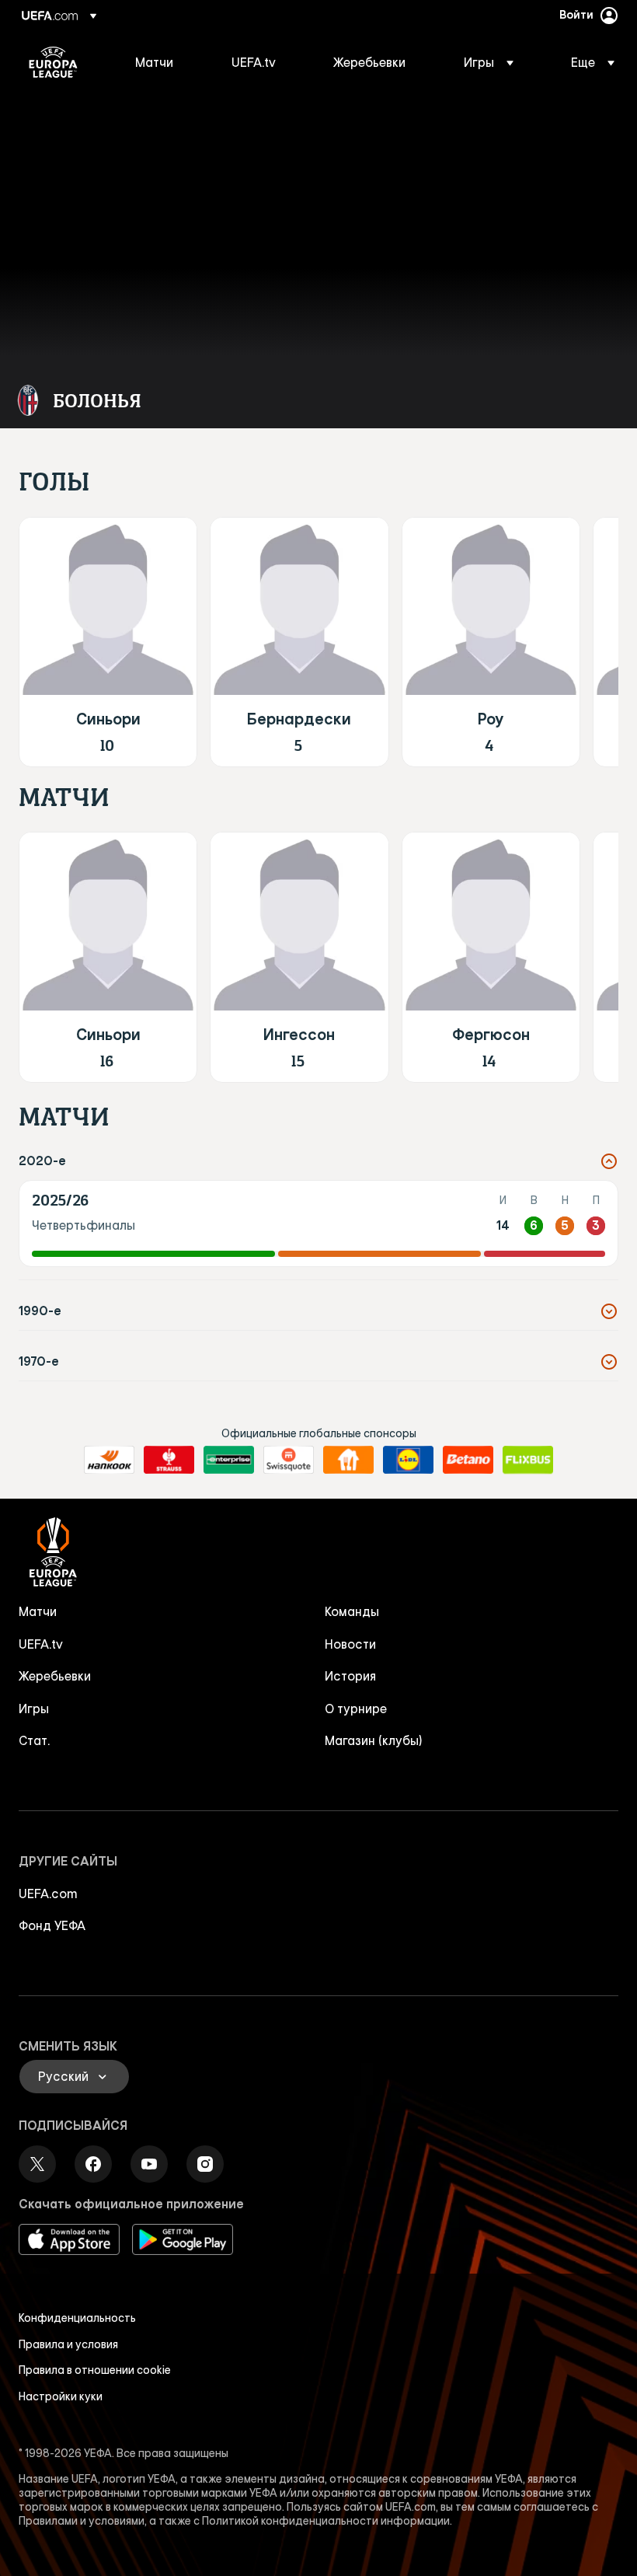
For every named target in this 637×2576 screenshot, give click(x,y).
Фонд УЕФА (52, 1925)
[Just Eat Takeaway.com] (348, 1460)
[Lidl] (408, 1460)
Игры (34, 1709)
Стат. (34, 1740)
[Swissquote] (289, 1460)
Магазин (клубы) (374, 1740)
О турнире (356, 1709)
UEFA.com (48, 1894)
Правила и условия (68, 2344)
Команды (352, 1611)
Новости (350, 1644)
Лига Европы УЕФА (53, 62)
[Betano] (468, 1460)
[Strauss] (169, 1460)
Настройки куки (61, 2396)
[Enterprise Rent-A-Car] (229, 1460)
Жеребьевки (55, 1676)
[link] (154, 62)
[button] (489, 62)
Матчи (38, 1611)
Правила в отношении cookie (95, 2370)
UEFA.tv (41, 1644)
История (350, 1676)
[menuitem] (164, 62)
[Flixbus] (528, 1460)
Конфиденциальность (77, 2318)
